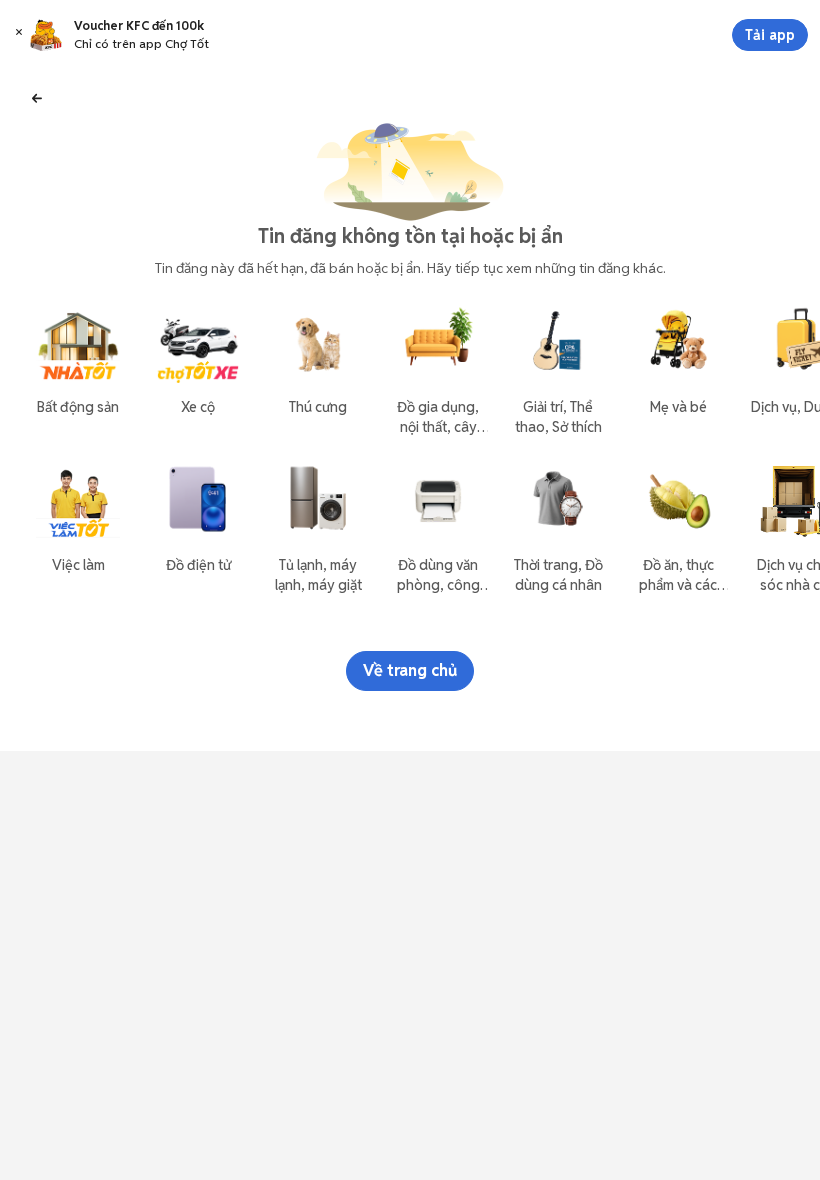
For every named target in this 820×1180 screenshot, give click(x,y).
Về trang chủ (410, 670)
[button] (19, 35)
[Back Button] (37, 96)
